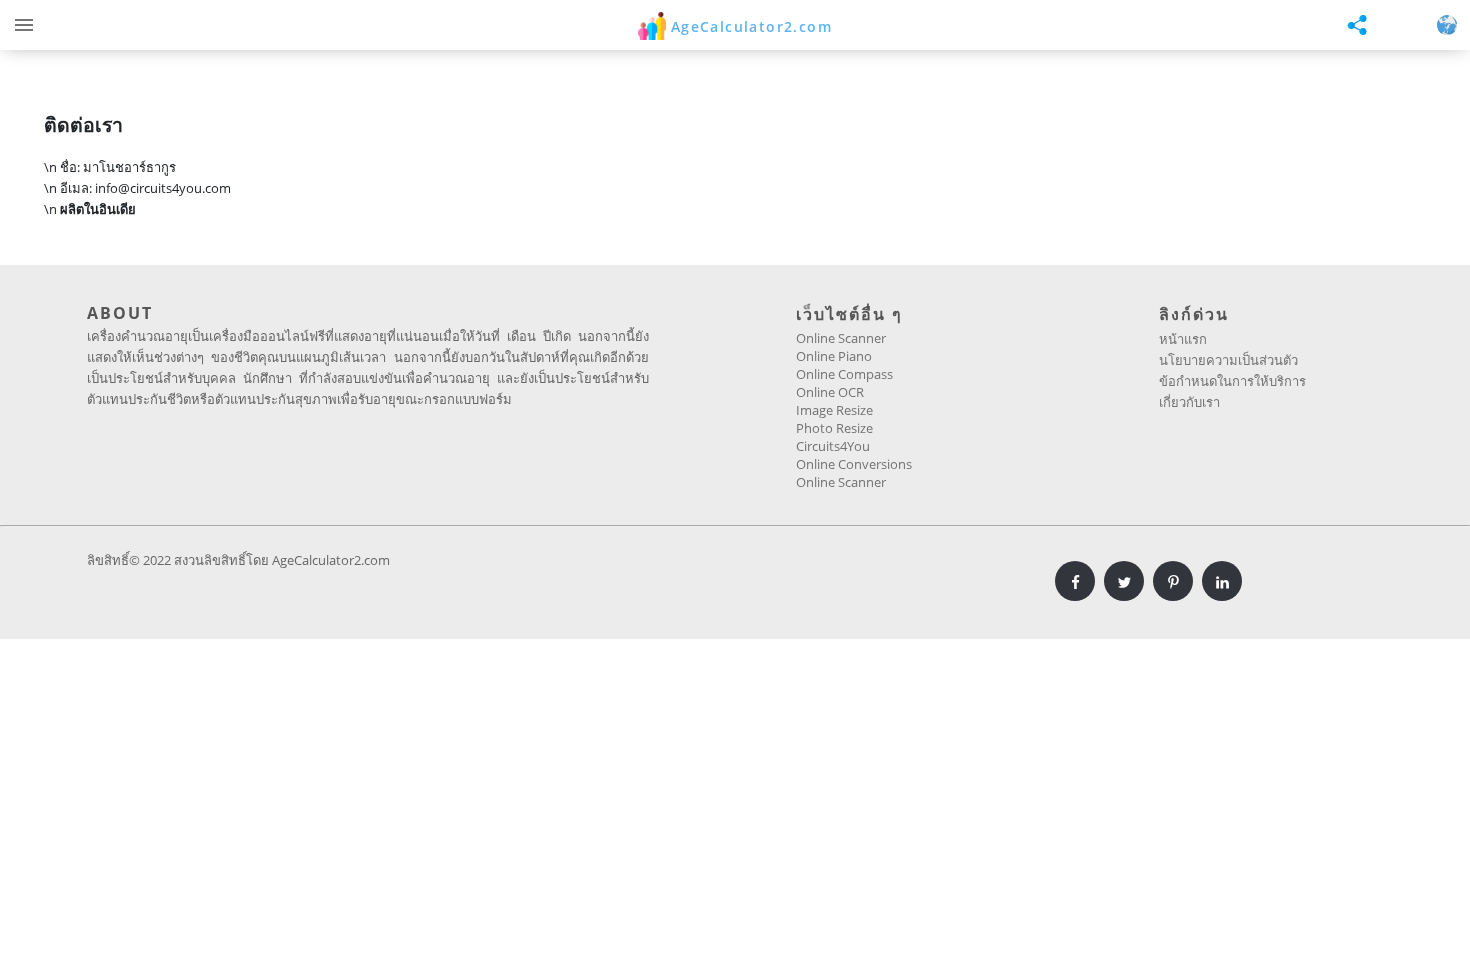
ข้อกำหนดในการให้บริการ (1232, 381)
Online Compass (844, 374)
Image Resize (834, 410)
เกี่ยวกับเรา (1189, 402)
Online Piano (834, 356)
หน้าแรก (1183, 339)
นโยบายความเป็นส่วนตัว (1228, 360)
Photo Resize (834, 428)
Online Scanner (841, 338)
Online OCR (830, 392)
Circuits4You (833, 446)
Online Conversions (854, 464)
